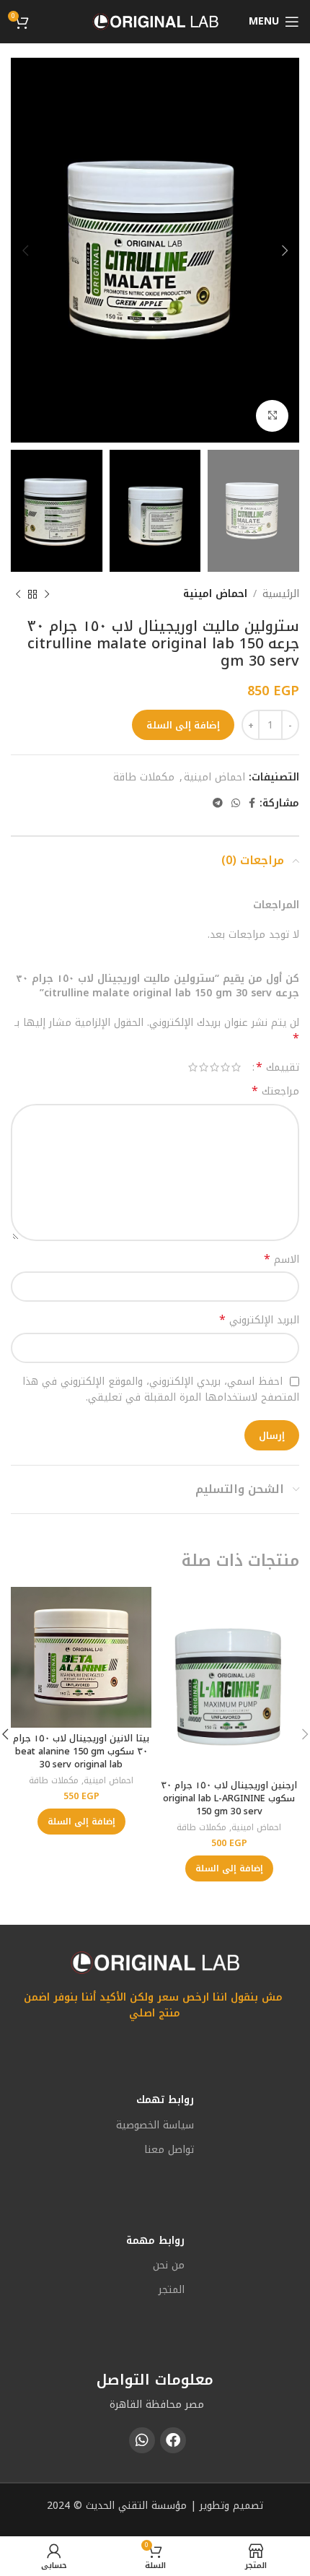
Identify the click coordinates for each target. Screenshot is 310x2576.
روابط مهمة (155, 2241)
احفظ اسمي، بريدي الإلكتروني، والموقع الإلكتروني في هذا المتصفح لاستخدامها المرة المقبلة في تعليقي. (161, 1389)
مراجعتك (275, 1092)
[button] (229, 1868)
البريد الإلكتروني (259, 1320)
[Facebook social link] (252, 804)
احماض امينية (215, 594)
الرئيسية (281, 594)
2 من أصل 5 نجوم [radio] (225, 1067)
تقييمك (278, 1067)
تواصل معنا (169, 2150)
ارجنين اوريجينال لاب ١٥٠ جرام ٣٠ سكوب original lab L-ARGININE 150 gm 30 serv (229, 1798)
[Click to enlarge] (272, 416)
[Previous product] (47, 594)
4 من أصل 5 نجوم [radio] (204, 1067)
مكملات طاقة (144, 777)
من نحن (169, 2265)
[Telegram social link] (218, 804)
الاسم (282, 1260)
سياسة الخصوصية (155, 2125)
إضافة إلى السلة (183, 725)
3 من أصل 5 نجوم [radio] (214, 1067)
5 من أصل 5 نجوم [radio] (193, 1067)
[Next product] (18, 594)
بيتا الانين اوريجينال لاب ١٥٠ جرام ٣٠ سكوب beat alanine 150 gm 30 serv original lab (81, 1751)
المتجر (172, 2290)
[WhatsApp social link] (236, 804)
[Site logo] (155, 21)
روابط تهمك (165, 2100)
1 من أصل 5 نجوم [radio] (236, 1067)
